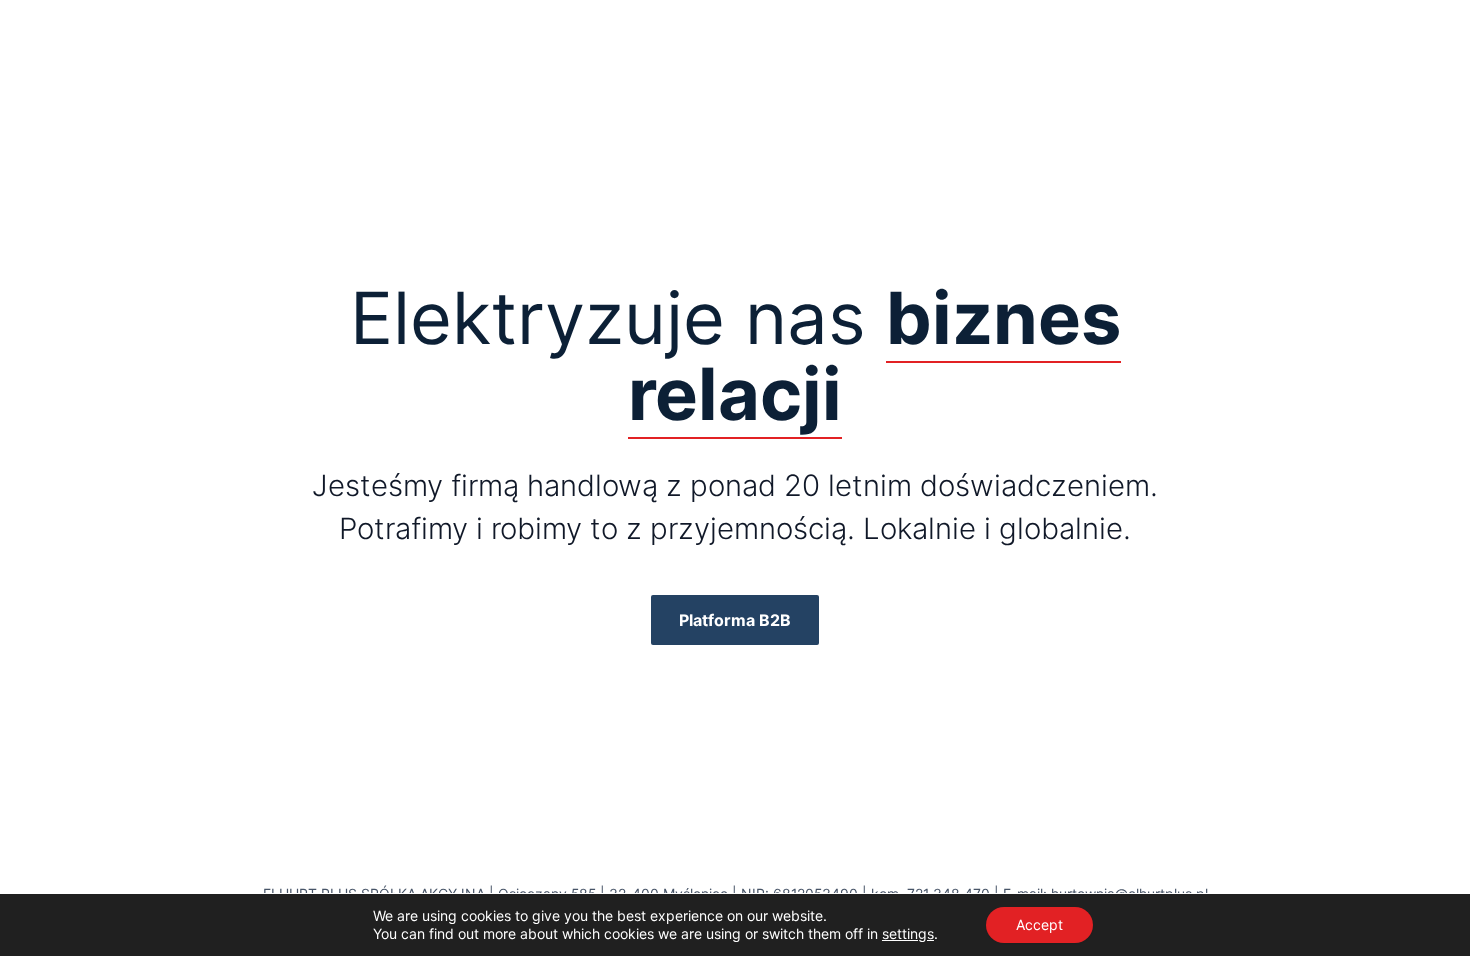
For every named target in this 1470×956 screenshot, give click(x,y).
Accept (1039, 924)
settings (908, 933)
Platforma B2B (735, 620)
